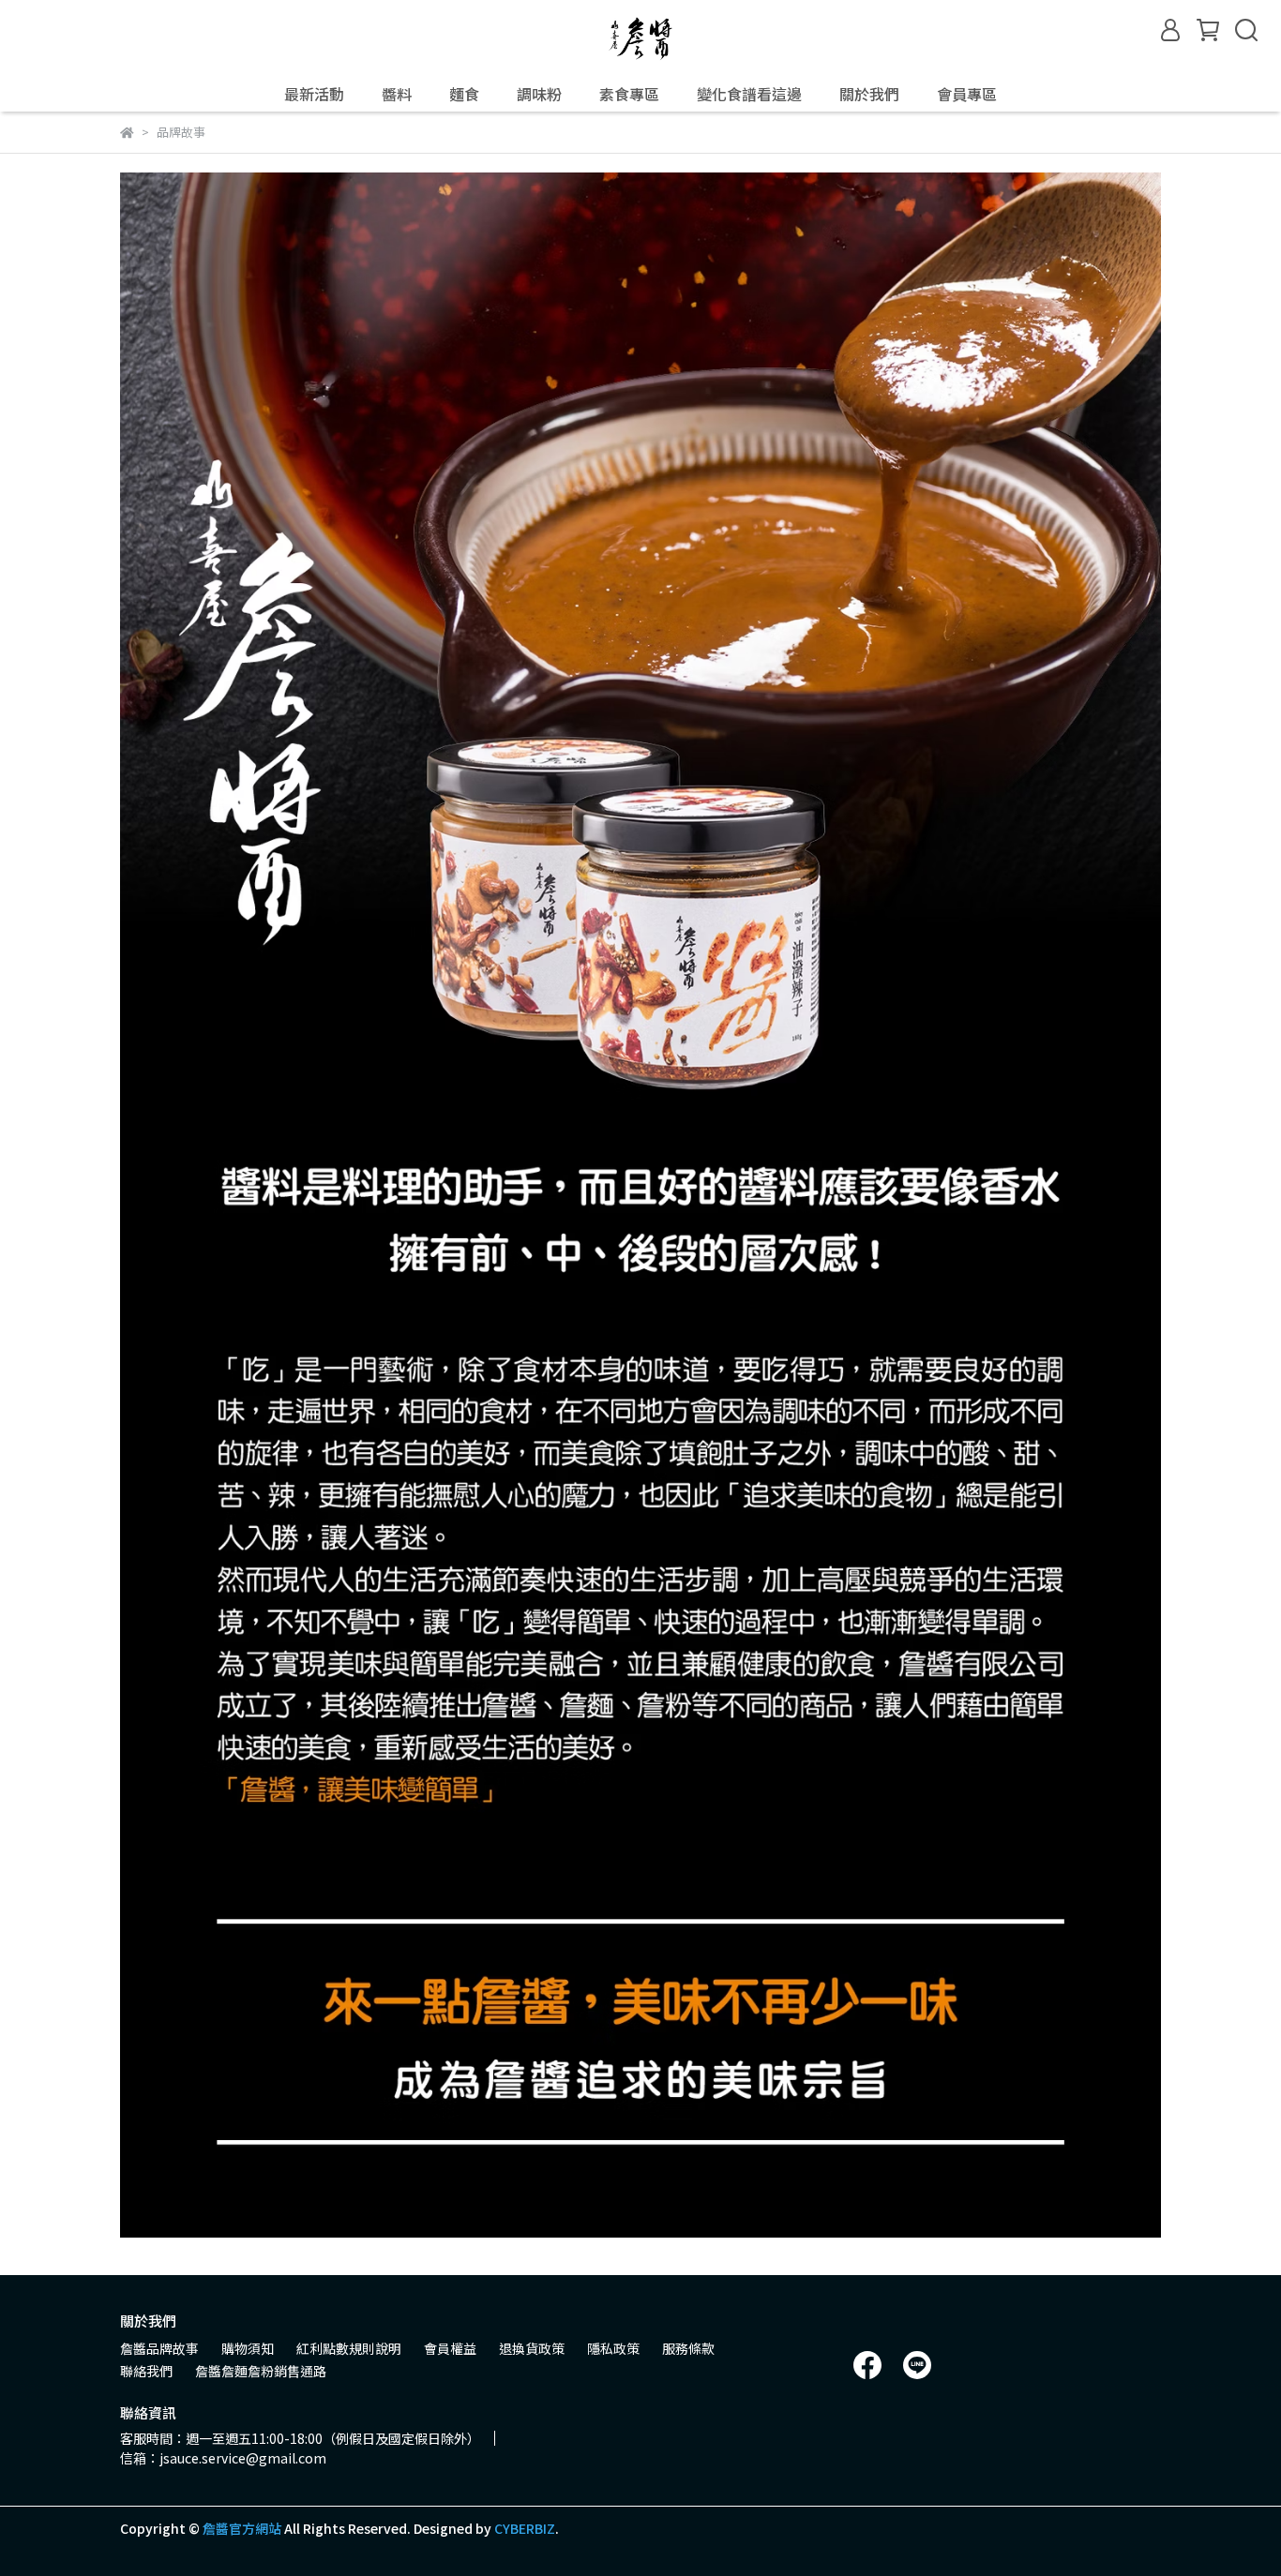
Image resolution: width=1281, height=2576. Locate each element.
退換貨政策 (532, 2348)
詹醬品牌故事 (159, 2348)
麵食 (464, 94)
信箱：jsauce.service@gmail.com (223, 2458)
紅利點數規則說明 (349, 2348)
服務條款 (688, 2348)
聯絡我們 (146, 2371)
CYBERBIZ (525, 2528)
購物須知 (248, 2348)
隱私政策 (613, 2348)
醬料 (397, 94)
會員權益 (450, 2348)
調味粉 (539, 94)
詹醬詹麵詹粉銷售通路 (261, 2371)
